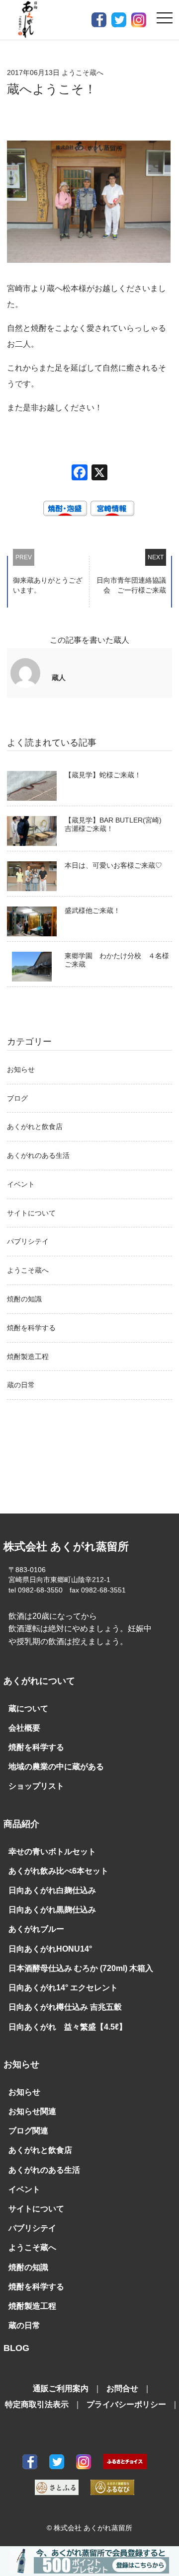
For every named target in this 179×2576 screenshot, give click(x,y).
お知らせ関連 (32, 2111)
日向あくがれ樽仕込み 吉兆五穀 (65, 2007)
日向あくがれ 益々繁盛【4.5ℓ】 (68, 2027)
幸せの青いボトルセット (52, 1852)
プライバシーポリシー (126, 2404)
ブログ (17, 1098)
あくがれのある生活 (38, 1155)
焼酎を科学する (31, 1328)
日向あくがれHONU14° (50, 1949)
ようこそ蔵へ (28, 1270)
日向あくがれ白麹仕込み (52, 1890)
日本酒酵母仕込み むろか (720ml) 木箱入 (81, 1968)
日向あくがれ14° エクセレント (63, 1988)
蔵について (28, 1708)
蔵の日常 (21, 1385)
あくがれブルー (36, 1929)
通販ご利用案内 (61, 2388)
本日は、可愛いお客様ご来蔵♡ (113, 865)
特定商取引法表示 (37, 2404)
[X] (99, 474)
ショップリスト (36, 1786)
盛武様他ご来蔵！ (92, 910)
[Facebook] (80, 474)
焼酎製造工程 (28, 1357)
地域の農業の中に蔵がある (56, 1767)
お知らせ (21, 1069)
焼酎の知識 (24, 1299)
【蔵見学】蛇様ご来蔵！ (103, 775)
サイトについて (31, 1213)
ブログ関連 (28, 2131)
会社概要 (24, 1728)
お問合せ (122, 2388)
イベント (21, 1184)
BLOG (16, 2348)
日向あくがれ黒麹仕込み (52, 1910)
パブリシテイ (28, 1241)
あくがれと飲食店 (35, 1127)
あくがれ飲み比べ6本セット (58, 1871)
